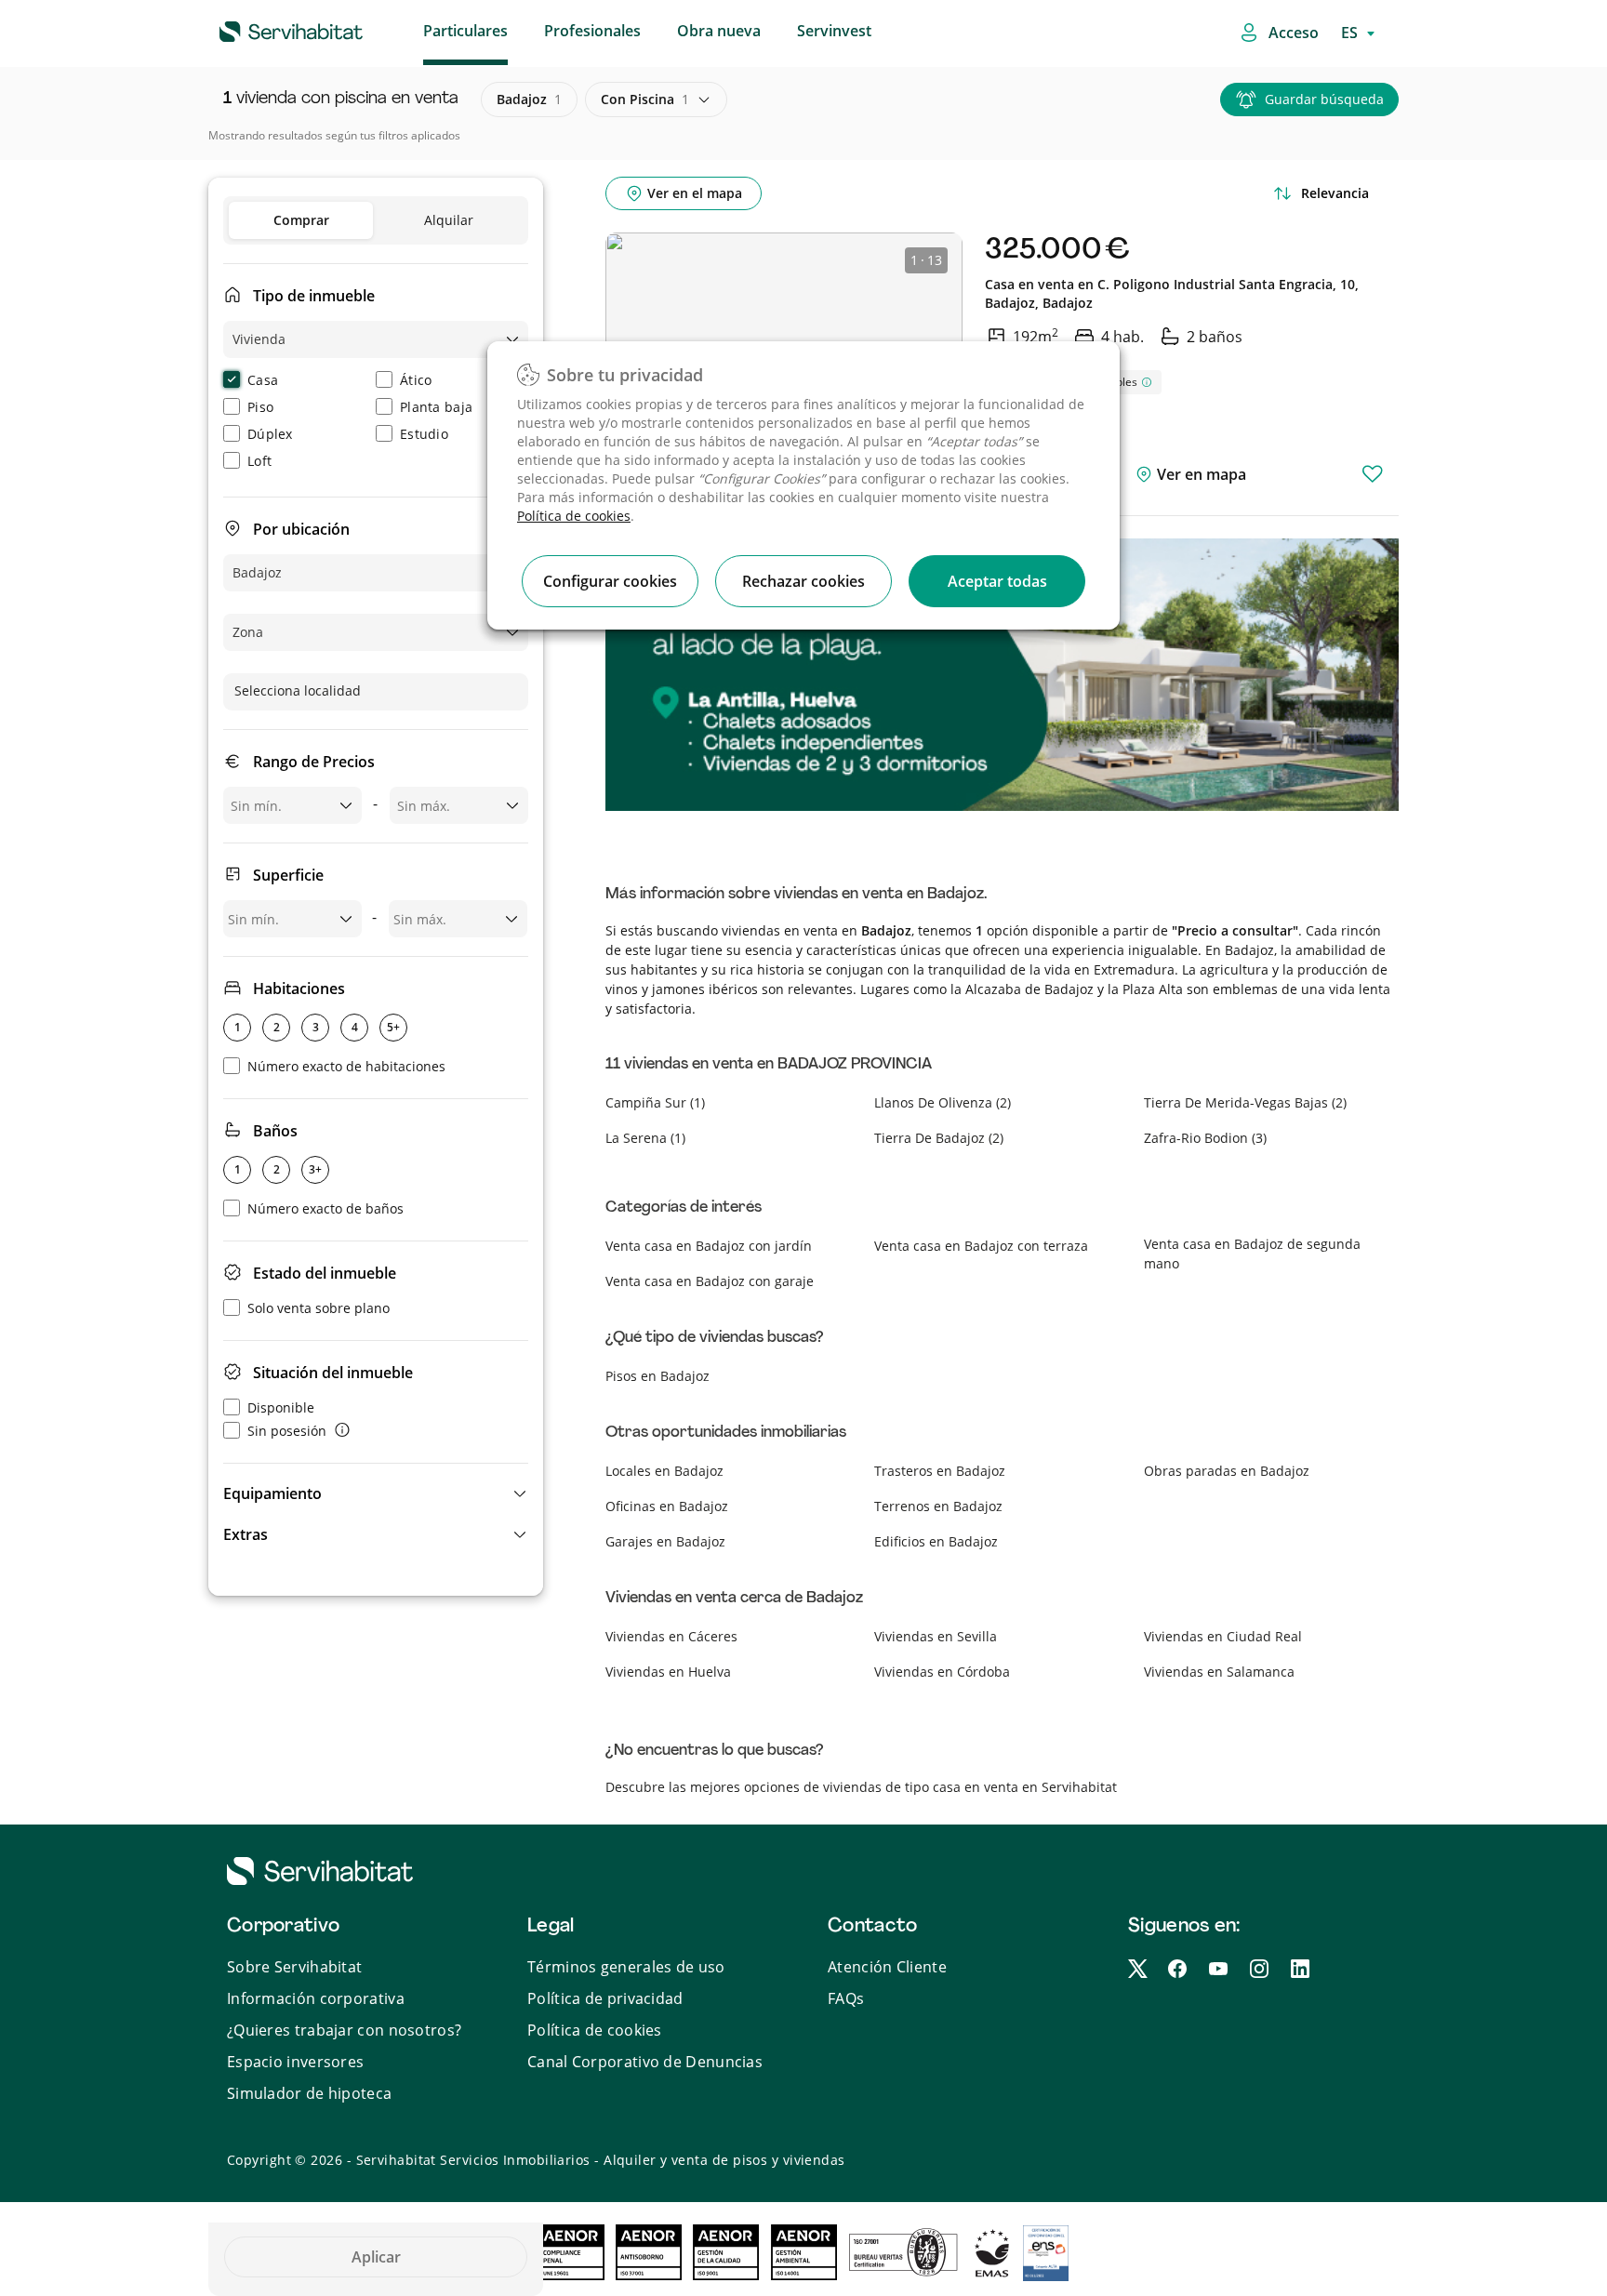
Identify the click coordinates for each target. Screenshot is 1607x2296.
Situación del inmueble (333, 1373)
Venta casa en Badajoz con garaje (710, 1281)
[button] (376, 1493)
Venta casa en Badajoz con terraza (981, 1246)
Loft (259, 461)
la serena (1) (645, 1138)
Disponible (281, 1407)
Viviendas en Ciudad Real (1223, 1636)
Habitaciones (299, 989)
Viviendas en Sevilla (936, 1636)
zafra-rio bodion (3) (1205, 1138)
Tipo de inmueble (314, 296)
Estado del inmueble (325, 1273)
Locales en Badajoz (664, 1471)
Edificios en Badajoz (936, 1541)
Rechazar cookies (803, 581)
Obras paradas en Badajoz (1227, 1471)
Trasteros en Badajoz (940, 1471)
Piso (260, 407)
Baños (275, 1131)
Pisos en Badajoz (657, 1376)
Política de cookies (574, 516)
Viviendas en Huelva (668, 1672)
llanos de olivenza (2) (943, 1102)
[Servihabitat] (261, 29)
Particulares (465, 31)
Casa (263, 380)
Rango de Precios (314, 762)
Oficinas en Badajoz (667, 1506)
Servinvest (834, 31)
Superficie (288, 875)
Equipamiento (272, 1493)
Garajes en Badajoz (665, 1541)
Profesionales (592, 31)
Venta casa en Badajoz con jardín (709, 1246)
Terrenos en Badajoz (938, 1506)
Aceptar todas (997, 581)
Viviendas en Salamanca (1219, 1672)
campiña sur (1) (655, 1102)
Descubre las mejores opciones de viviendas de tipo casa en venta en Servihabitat (861, 1787)
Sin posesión (287, 1431)
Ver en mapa (1200, 474)
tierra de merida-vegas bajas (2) (1245, 1102)
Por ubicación (301, 529)
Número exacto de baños (325, 1208)
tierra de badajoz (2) (939, 1138)
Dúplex (270, 434)
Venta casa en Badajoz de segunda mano (1252, 1254)
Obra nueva (719, 31)
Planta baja (436, 407)
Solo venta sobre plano (319, 1308)
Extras (246, 1534)
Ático (416, 380)
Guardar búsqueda (1324, 99)
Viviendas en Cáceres (671, 1636)
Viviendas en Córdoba (942, 1672)
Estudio (424, 434)
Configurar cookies (610, 581)
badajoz (529, 99)
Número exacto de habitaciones (346, 1066)
